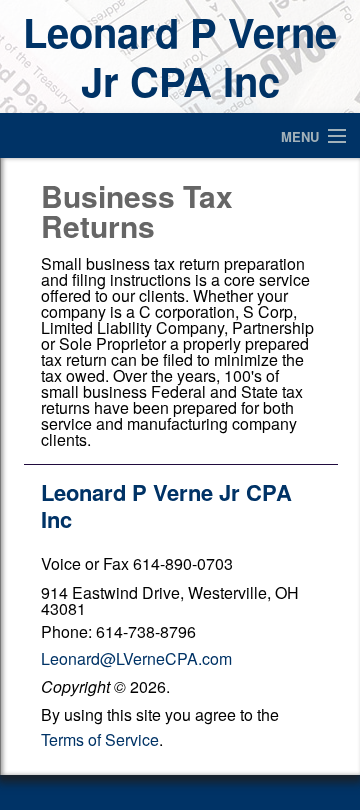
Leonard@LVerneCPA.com (136, 658)
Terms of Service (100, 739)
